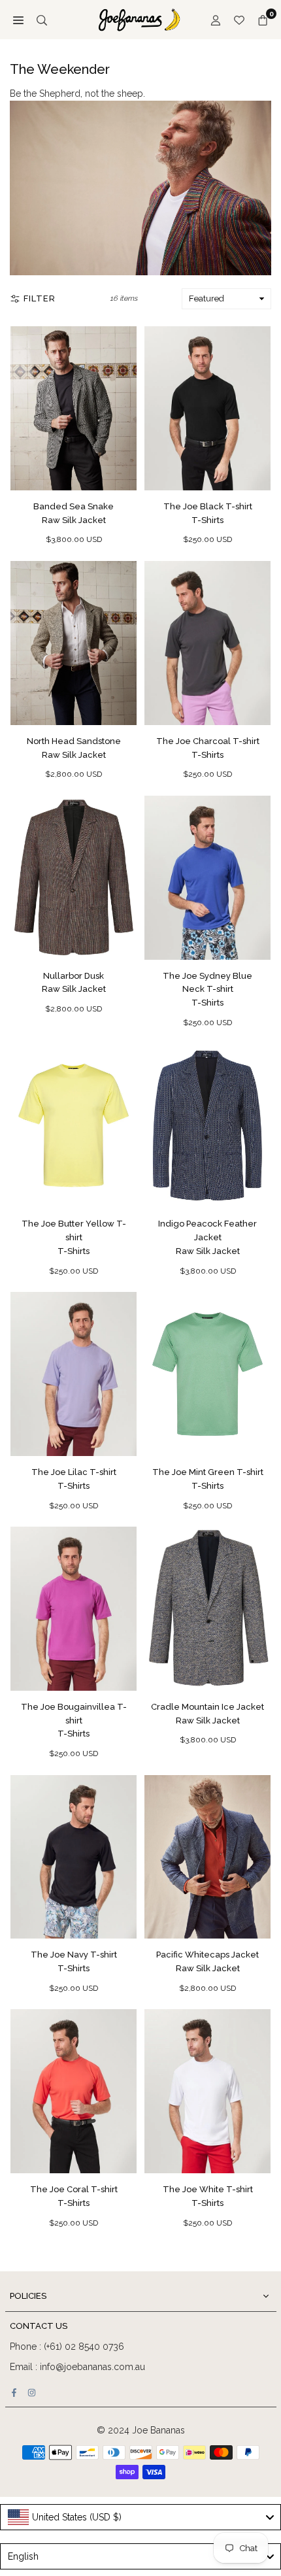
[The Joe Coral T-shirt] (74, 2091)
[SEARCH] (42, 20)
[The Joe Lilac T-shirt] (74, 1374)
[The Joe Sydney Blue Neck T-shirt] (207, 878)
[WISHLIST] (239, 20)
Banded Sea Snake (74, 513)
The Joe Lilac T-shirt (74, 1479)
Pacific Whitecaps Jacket (207, 1961)
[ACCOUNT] (216, 20)
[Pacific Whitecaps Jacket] (207, 1857)
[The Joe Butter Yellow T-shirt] (74, 1126)
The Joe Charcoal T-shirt (208, 748)
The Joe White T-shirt (208, 2196)
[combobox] (140, 2517)
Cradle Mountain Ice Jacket (207, 1714)
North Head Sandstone (74, 748)
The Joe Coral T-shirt (74, 2196)
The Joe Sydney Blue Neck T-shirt (207, 990)
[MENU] (18, 20)
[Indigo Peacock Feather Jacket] (207, 1126)
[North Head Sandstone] (74, 643)
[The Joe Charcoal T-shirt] (207, 643)
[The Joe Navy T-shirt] (74, 1857)
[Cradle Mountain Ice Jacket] (207, 1609)
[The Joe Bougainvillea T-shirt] (74, 1609)
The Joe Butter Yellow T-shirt (74, 1237)
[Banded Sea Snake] (74, 408)
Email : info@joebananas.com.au (77, 2367)
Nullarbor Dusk (74, 983)
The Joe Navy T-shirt (74, 1961)
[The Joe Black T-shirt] (207, 408)
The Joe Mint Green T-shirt (208, 1479)
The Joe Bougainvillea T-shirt (74, 1720)
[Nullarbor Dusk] (74, 878)
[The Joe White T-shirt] (207, 2091)
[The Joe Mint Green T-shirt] (207, 1374)
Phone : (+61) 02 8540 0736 (67, 2347)
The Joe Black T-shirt (208, 513)
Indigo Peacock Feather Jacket (207, 1237)
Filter (40, 298)
